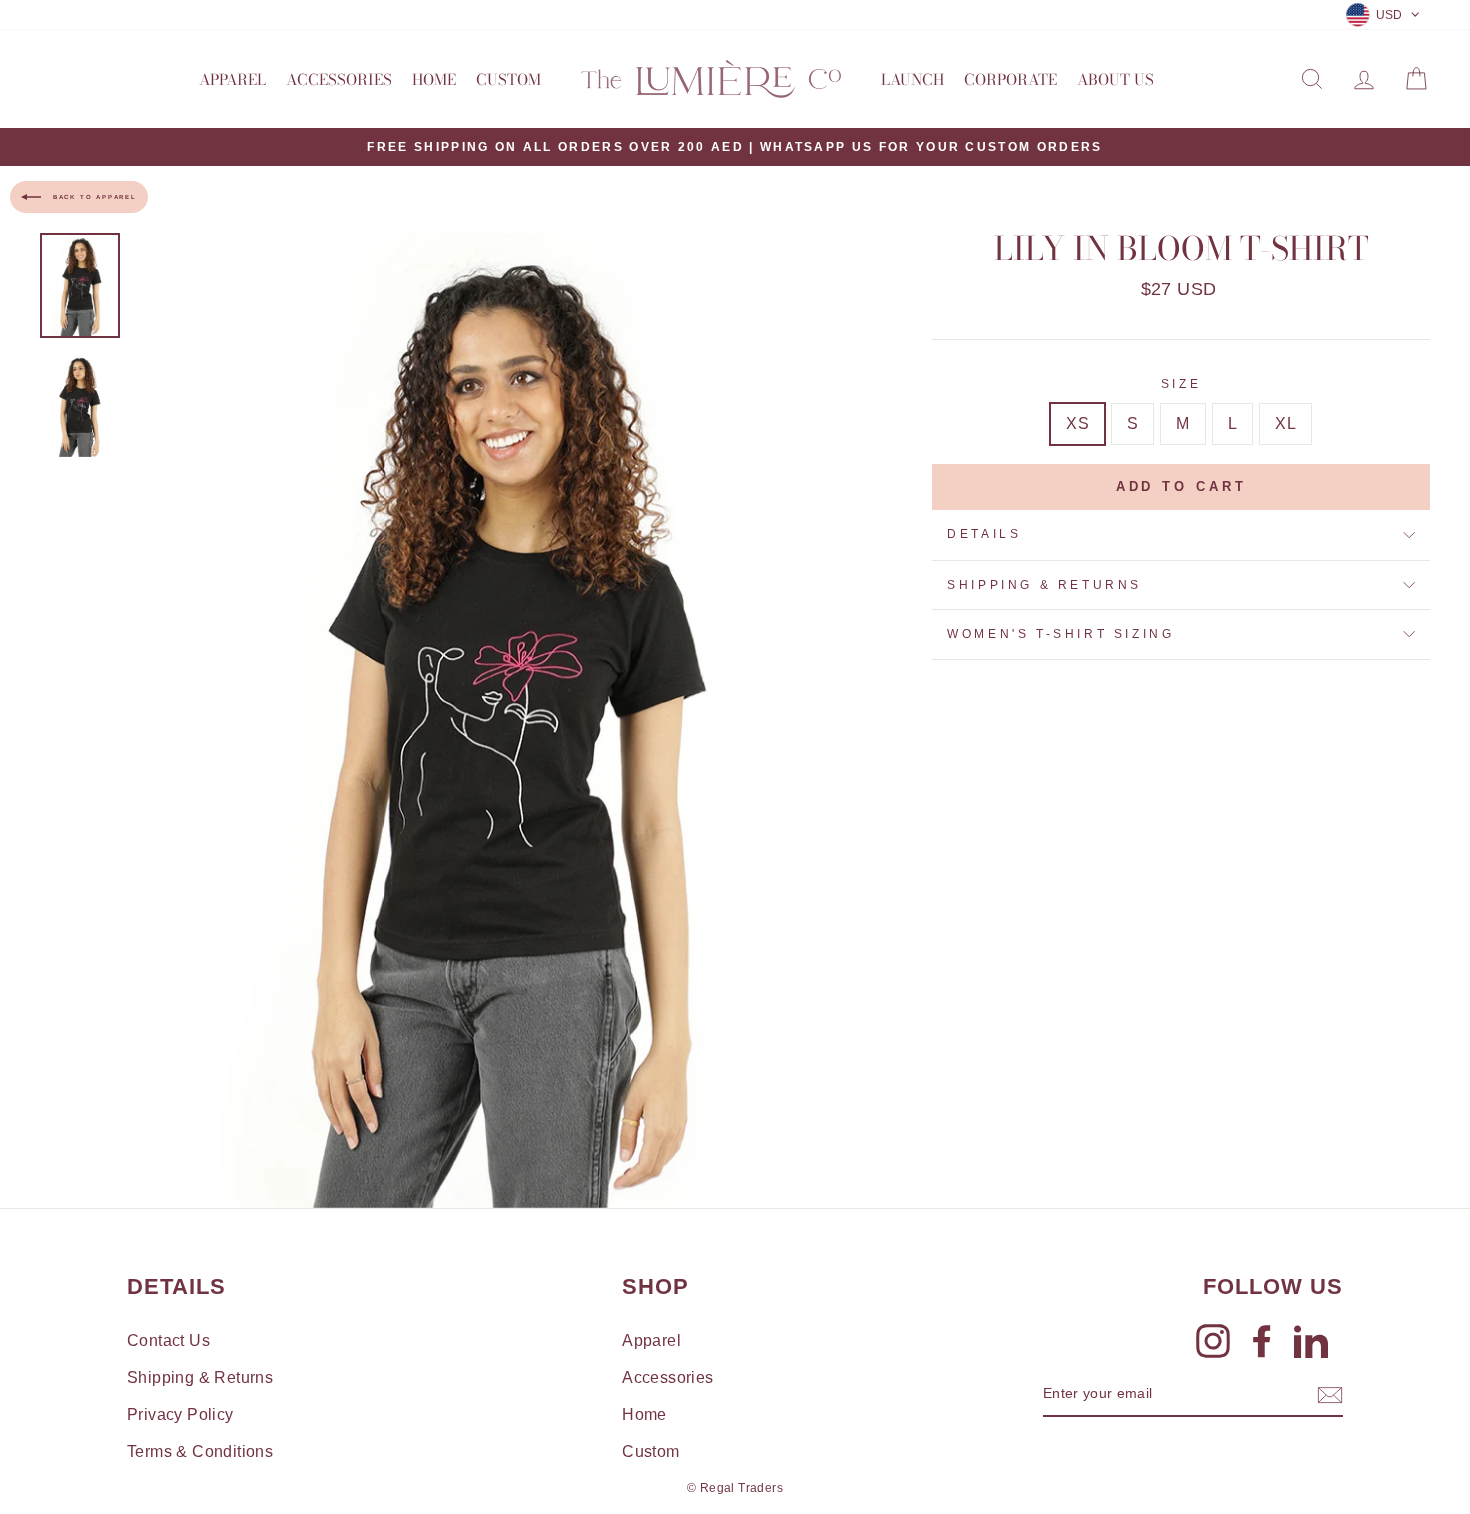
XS (1077, 423)
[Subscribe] (1330, 1395)
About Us (1115, 79)
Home (434, 79)
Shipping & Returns (1044, 585)
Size (1181, 384)
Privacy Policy (180, 1414)
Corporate (1010, 79)
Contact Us (168, 1340)
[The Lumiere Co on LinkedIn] (1311, 1341)
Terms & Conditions (200, 1451)
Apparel (232, 79)
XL (1285, 423)
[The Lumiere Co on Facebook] (1262, 1341)
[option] (735, 147)
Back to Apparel (93, 197)
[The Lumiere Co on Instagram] (1213, 1341)
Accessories (339, 79)
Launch (912, 79)
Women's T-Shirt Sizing (1060, 634)
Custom (508, 79)
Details (984, 534)
